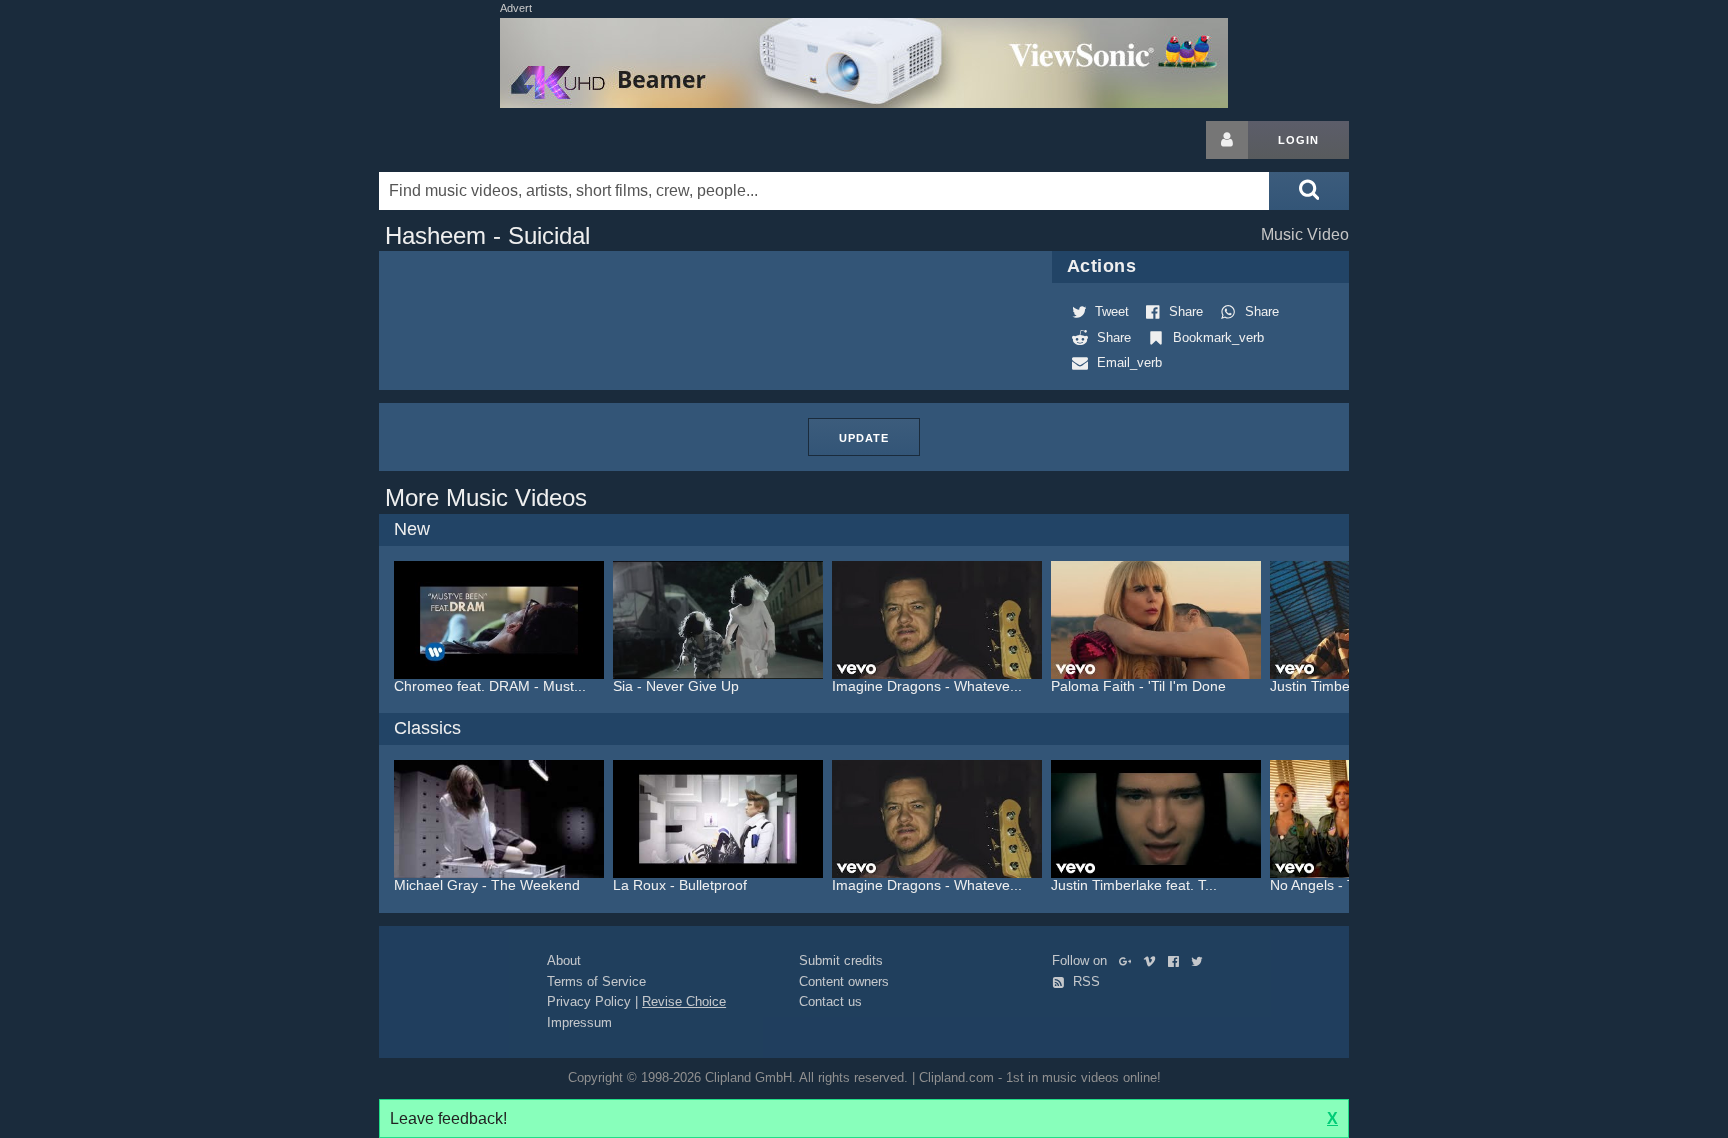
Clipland (484, 140)
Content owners (844, 981)
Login (1298, 140)
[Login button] (1227, 140)
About (564, 960)
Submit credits (841, 960)
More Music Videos (486, 497)
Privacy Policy (589, 1001)
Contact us (830, 1001)
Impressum (579, 1022)
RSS (1084, 981)
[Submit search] (1309, 191)
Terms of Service (596, 981)
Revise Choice (684, 1001)
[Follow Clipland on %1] (1129, 960)
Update (864, 438)
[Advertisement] (1509, 421)
